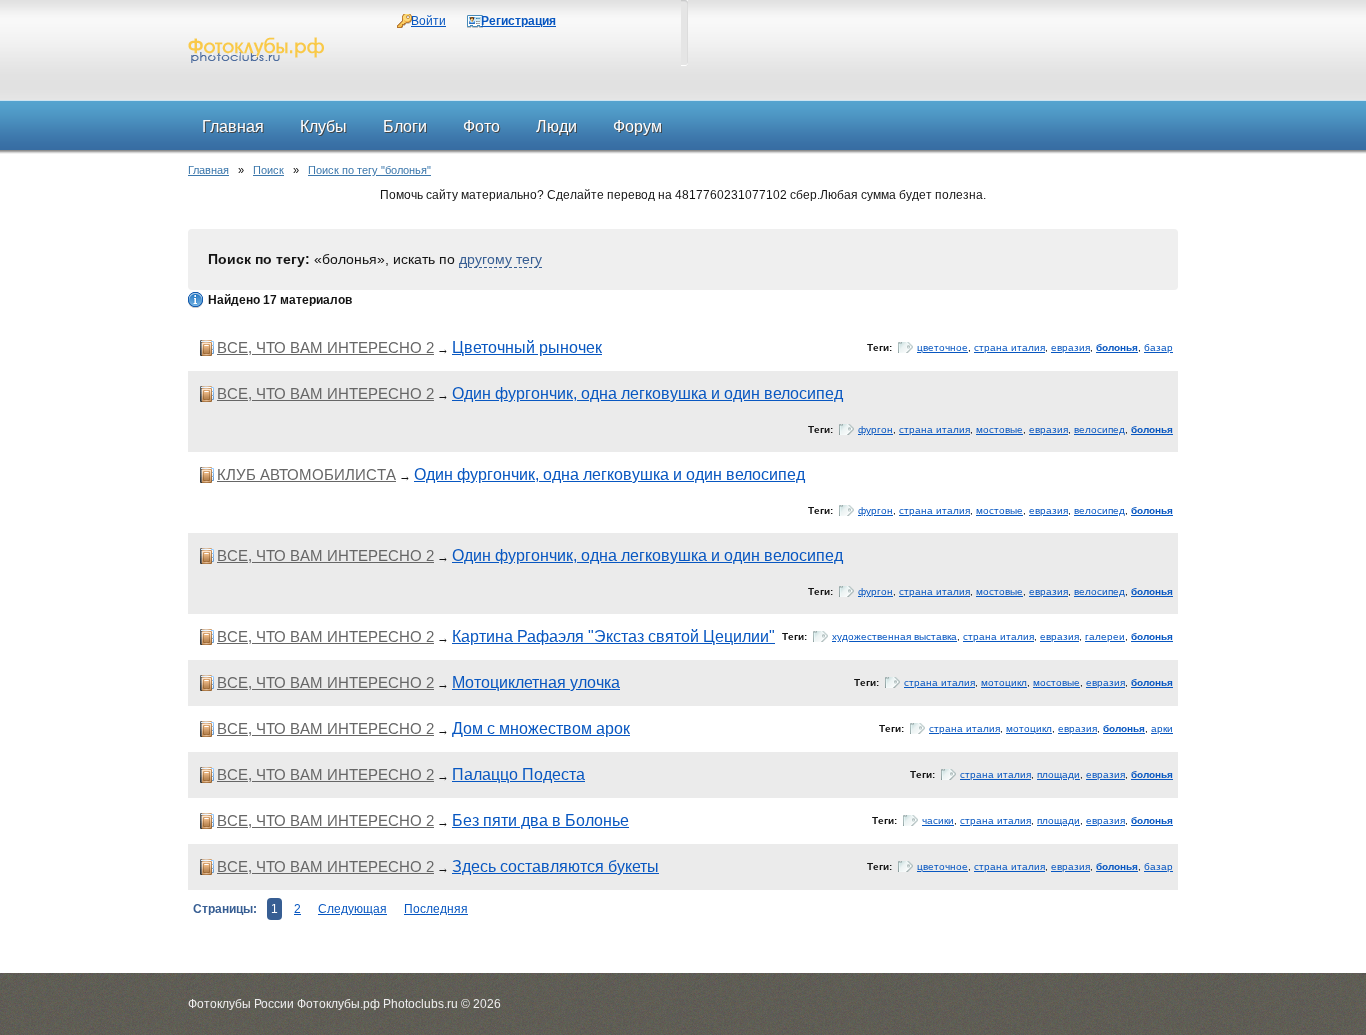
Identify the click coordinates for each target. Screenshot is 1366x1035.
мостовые (999, 429)
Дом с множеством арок (541, 728)
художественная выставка (894, 636)
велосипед (1099, 429)
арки (1162, 728)
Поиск (268, 170)
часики (938, 820)
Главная (208, 170)
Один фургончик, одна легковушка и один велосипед (647, 393)
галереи (1105, 636)
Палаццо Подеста (518, 774)
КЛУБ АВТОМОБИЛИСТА (306, 474)
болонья (1117, 347)
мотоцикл (1004, 682)
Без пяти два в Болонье (540, 820)
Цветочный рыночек (527, 347)
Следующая (352, 909)
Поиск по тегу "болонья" (369, 170)
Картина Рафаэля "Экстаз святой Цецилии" (613, 636)
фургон (875, 429)
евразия (1070, 347)
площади (1058, 774)
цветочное (942, 347)
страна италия (1009, 347)
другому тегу (500, 259)
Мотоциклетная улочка (536, 682)
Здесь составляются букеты (555, 866)
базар (1158, 347)
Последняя (436, 909)
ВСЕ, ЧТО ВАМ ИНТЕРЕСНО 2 (325, 347)
